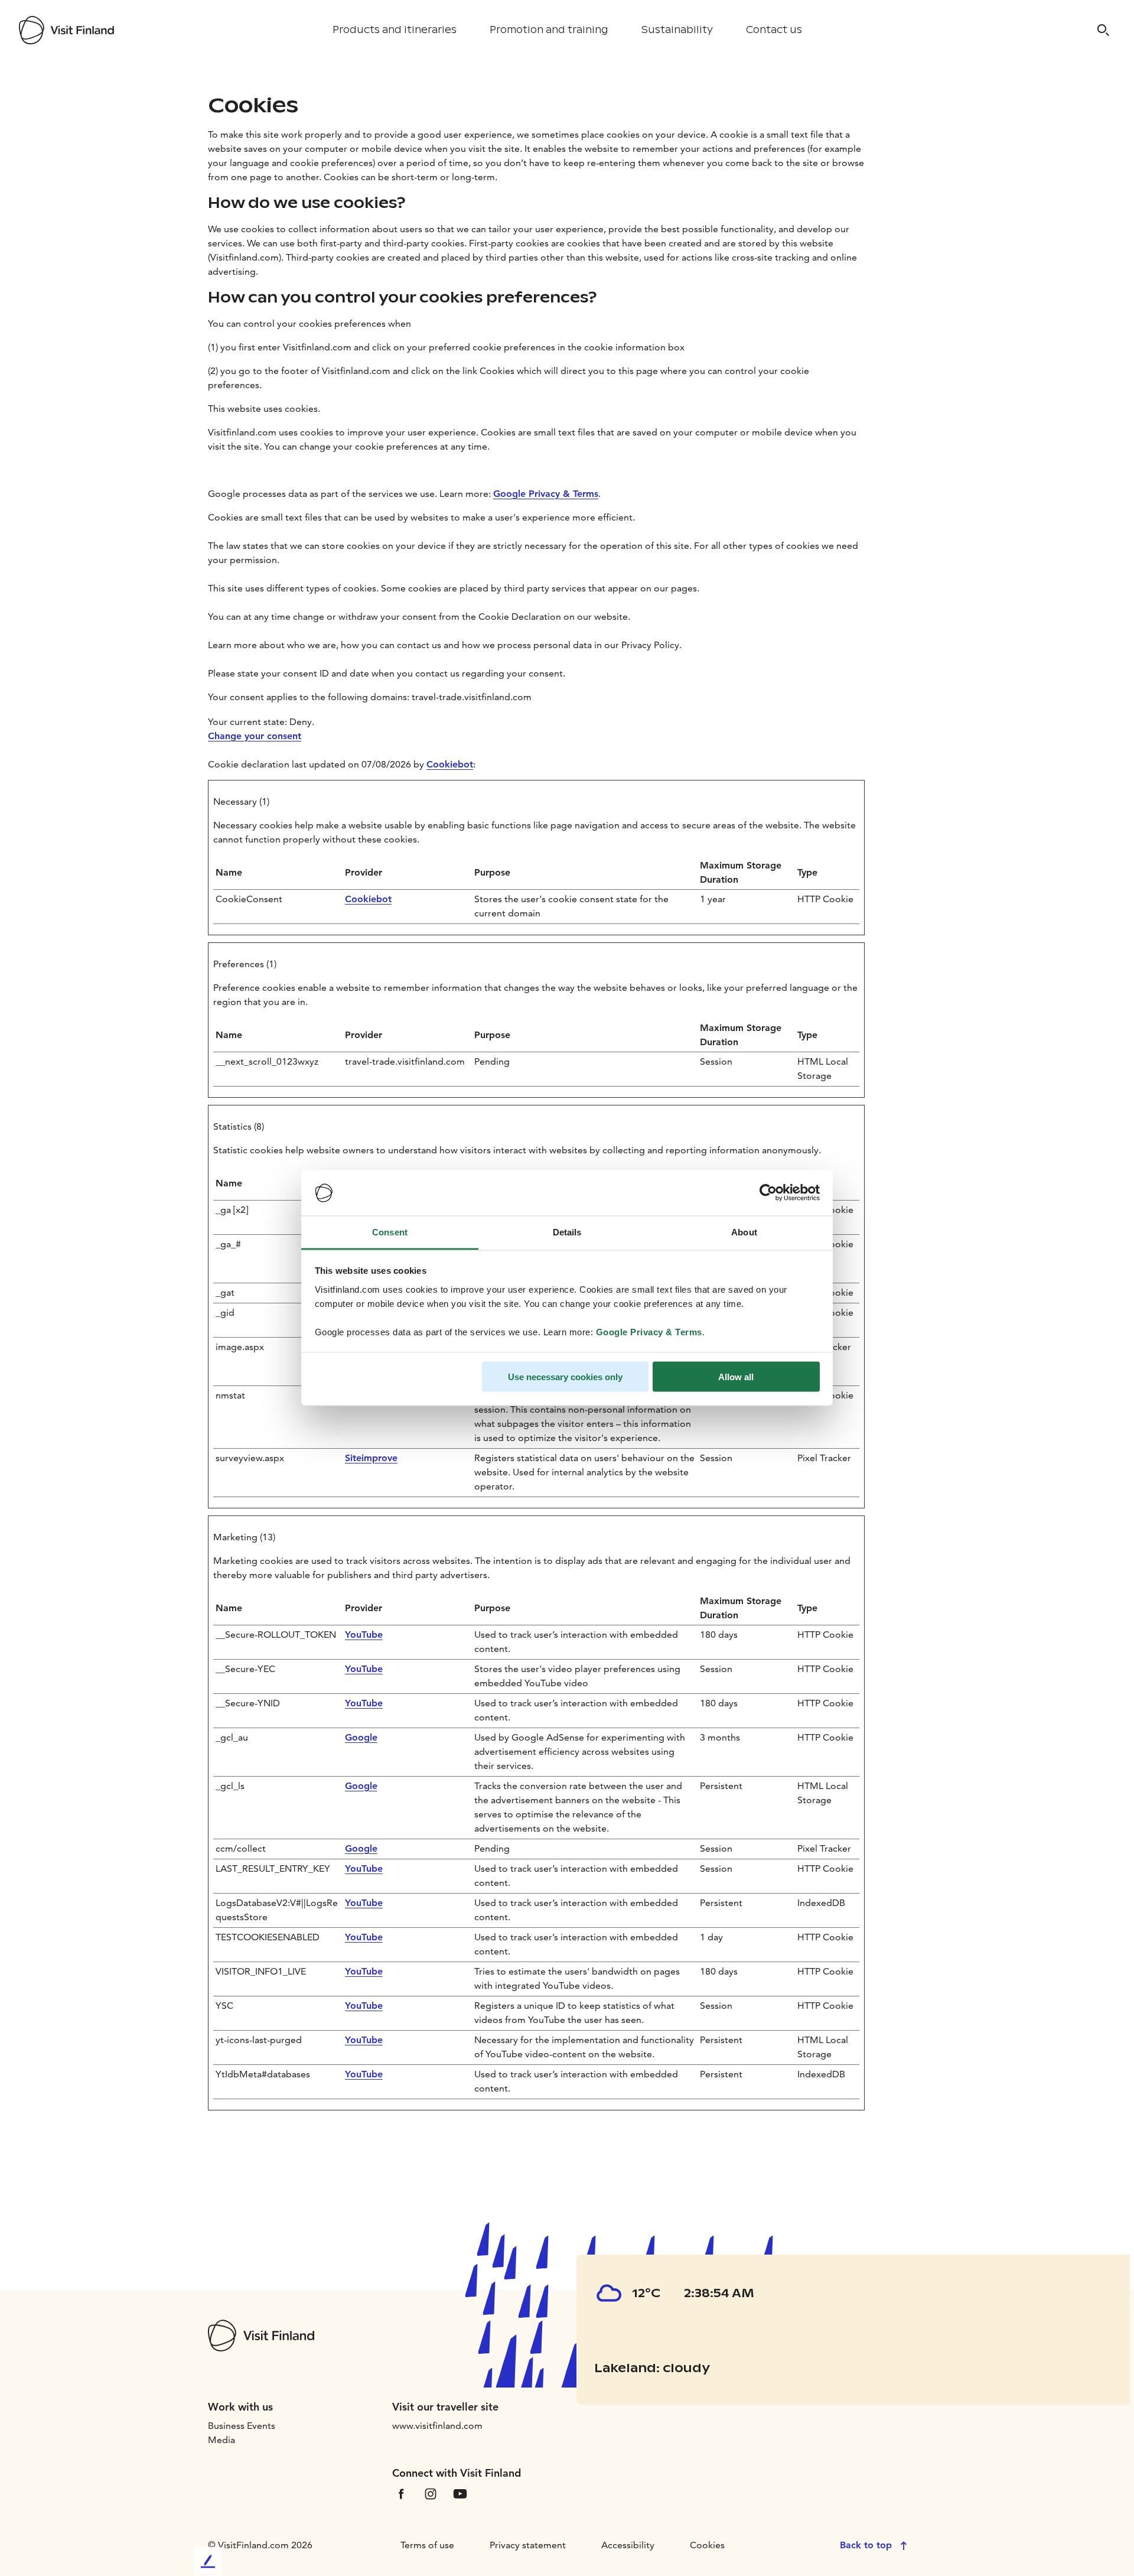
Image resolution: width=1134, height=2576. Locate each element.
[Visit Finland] (66, 30)
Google (361, 1737)
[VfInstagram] (431, 2493)
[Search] (1103, 30)
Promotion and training (549, 30)
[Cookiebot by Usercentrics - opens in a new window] (768, 1193)
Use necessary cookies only (565, 1377)
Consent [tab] (390, 1232)
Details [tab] (567, 1232)
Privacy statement (528, 2545)
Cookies (707, 2545)
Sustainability (677, 30)
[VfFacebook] (401, 2493)
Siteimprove (371, 1458)
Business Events (242, 2426)
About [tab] (744, 1232)
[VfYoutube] (460, 2493)
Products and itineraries (395, 30)
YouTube (364, 1635)
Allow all (736, 1377)
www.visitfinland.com (437, 2426)
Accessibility (628, 2545)
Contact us (774, 30)
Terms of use (427, 2545)
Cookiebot (450, 764)
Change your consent (255, 736)
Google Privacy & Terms (649, 1331)
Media (221, 2440)
